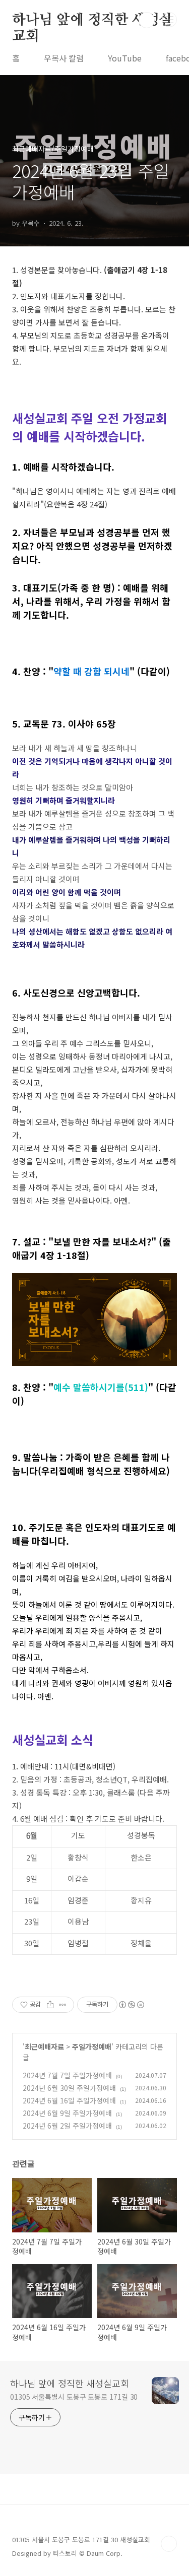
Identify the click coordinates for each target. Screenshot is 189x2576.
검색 (147, 20)
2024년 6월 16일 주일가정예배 (69, 2100)
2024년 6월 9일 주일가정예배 (67, 2113)
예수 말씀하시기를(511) (101, 1387)
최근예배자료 (44, 2046)
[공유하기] (50, 2005)
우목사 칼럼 (64, 58)
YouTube (125, 58)
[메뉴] (169, 20)
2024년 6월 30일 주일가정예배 (69, 2088)
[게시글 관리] (63, 2005)
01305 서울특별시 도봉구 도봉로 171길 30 (74, 2397)
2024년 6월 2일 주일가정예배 (67, 2126)
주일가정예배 (92, 2046)
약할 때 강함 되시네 (91, 671)
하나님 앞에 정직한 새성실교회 (92, 21)
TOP (169, 2544)
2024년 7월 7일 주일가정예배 (67, 2075)
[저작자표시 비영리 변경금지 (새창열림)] (131, 2005)
